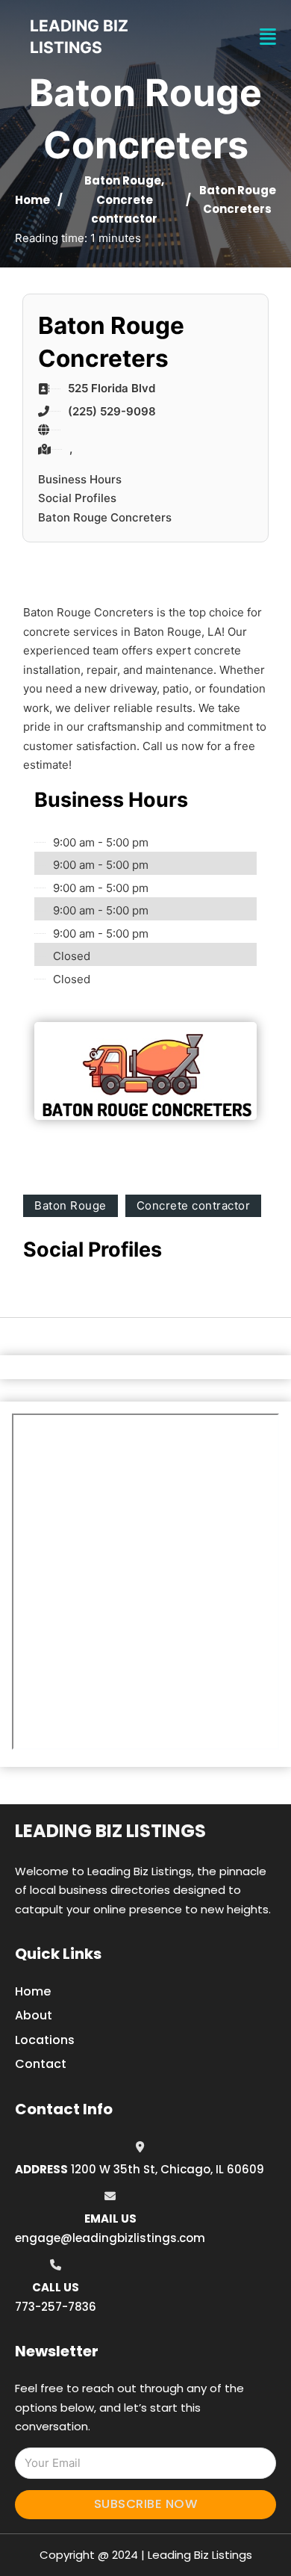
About (34, 2015)
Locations (45, 2040)
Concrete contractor (194, 1205)
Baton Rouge (123, 180)
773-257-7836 (56, 2307)
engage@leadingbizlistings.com (110, 2238)
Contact (41, 2064)
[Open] (268, 37)
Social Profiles (77, 498)
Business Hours (80, 479)
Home (32, 200)
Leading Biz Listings (110, 1831)
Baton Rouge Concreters (105, 517)
